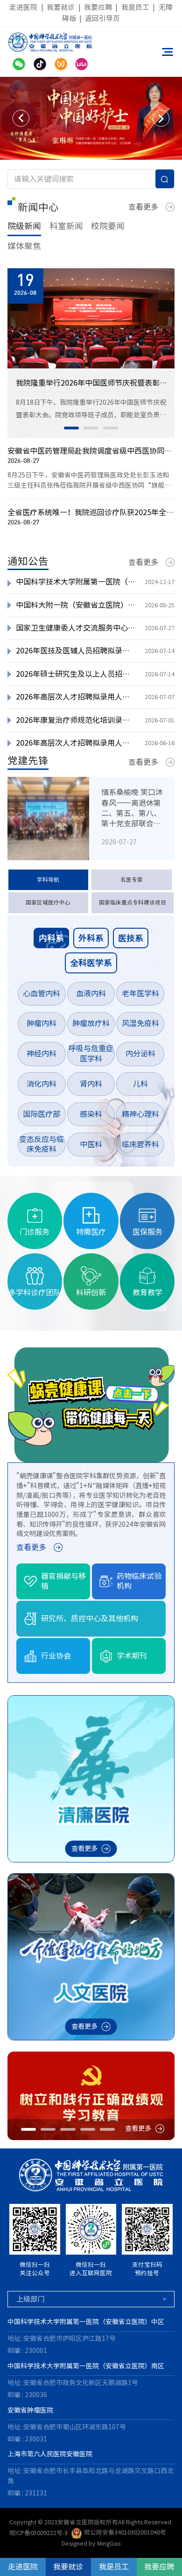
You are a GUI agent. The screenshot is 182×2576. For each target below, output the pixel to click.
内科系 (51, 938)
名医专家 (132, 880)
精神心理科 (140, 1114)
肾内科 (91, 1084)
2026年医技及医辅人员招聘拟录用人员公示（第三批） (76, 651)
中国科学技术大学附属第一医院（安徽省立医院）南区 (86, 2366)
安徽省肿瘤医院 (30, 2410)
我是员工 (135, 7)
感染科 (91, 1114)
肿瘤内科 (42, 1023)
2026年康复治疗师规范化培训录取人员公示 (76, 720)
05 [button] (107, 2129)
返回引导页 (102, 18)
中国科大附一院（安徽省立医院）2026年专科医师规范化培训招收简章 (76, 605)
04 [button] (88, 2129)
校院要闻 (108, 226)
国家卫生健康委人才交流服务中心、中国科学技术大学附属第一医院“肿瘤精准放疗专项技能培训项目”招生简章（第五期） (76, 628)
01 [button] (71, 428)
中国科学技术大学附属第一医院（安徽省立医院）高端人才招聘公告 (76, 582)
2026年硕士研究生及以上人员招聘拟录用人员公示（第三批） (76, 674)
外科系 (91, 938)
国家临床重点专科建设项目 (133, 902)
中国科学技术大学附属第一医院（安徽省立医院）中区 (86, 2322)
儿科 (140, 1084)
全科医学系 (91, 963)
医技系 (131, 938)
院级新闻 (24, 226)
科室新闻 (66, 226)
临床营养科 (140, 1144)
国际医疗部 (42, 1114)
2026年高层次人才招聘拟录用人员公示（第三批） (76, 697)
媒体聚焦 (24, 246)
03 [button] (111, 428)
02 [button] (91, 428)
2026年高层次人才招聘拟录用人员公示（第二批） (76, 743)
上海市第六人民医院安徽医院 (50, 2454)
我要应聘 (98, 7)
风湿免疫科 (140, 1023)
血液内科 (91, 993)
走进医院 (23, 7)
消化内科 (42, 1084)
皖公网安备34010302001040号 (125, 2532)
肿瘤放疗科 (91, 1023)
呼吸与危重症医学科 (91, 1054)
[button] (21, 118)
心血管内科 (42, 993)
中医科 (91, 1144)
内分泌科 (140, 1054)
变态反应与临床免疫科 (42, 1144)
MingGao (109, 2544)
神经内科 (42, 1054)
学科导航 (48, 880)
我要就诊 (61, 7)
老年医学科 (140, 993)
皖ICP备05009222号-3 (38, 2532)
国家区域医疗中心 (48, 902)
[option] (91, 119)
